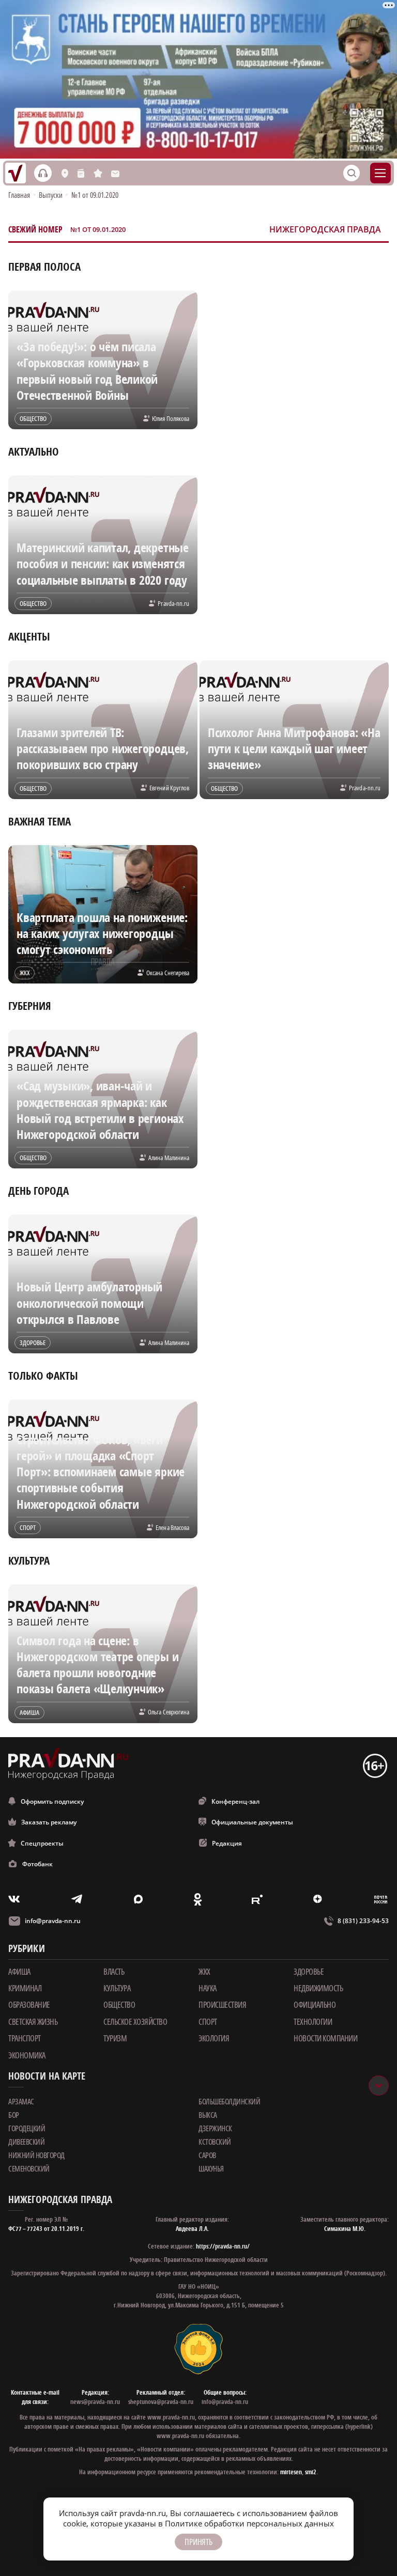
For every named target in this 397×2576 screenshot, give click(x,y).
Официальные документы (252, 1822)
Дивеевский (26, 2142)
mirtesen (291, 2472)
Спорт (208, 2022)
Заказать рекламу (49, 1822)
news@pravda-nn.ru (95, 2402)
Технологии (313, 2022)
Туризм (115, 2038)
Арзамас (21, 2101)
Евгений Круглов (169, 788)
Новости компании (325, 2038)
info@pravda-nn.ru (53, 1921)
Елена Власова (172, 1527)
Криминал (25, 1988)
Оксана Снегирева (168, 973)
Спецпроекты (42, 1843)
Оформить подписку (52, 1801)
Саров (207, 2155)
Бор (14, 2115)
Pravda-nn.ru (173, 603)
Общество (119, 2005)
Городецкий (27, 2128)
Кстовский (215, 2142)
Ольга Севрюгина (169, 1712)
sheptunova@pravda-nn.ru (161, 2402)
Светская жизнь (33, 2022)
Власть (114, 1972)
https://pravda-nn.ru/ (223, 2246)
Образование (29, 2005)
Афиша (19, 1972)
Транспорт (25, 2038)
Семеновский (29, 2168)
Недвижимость (318, 1988)
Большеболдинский (229, 2101)
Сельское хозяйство (135, 2022)
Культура (117, 1988)
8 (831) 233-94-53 (363, 1921)
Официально (315, 2005)
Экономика (27, 2055)
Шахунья (211, 2168)
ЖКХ (204, 1972)
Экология (214, 2038)
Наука (208, 1988)
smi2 (311, 2472)
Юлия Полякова (171, 418)
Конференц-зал (235, 1801)
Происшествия (222, 2005)
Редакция (227, 1843)
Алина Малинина (169, 1158)
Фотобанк (37, 1864)
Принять (198, 2542)
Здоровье (309, 1972)
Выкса (208, 2115)
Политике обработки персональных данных (249, 2523)
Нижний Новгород (36, 2155)
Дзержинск (215, 2128)
